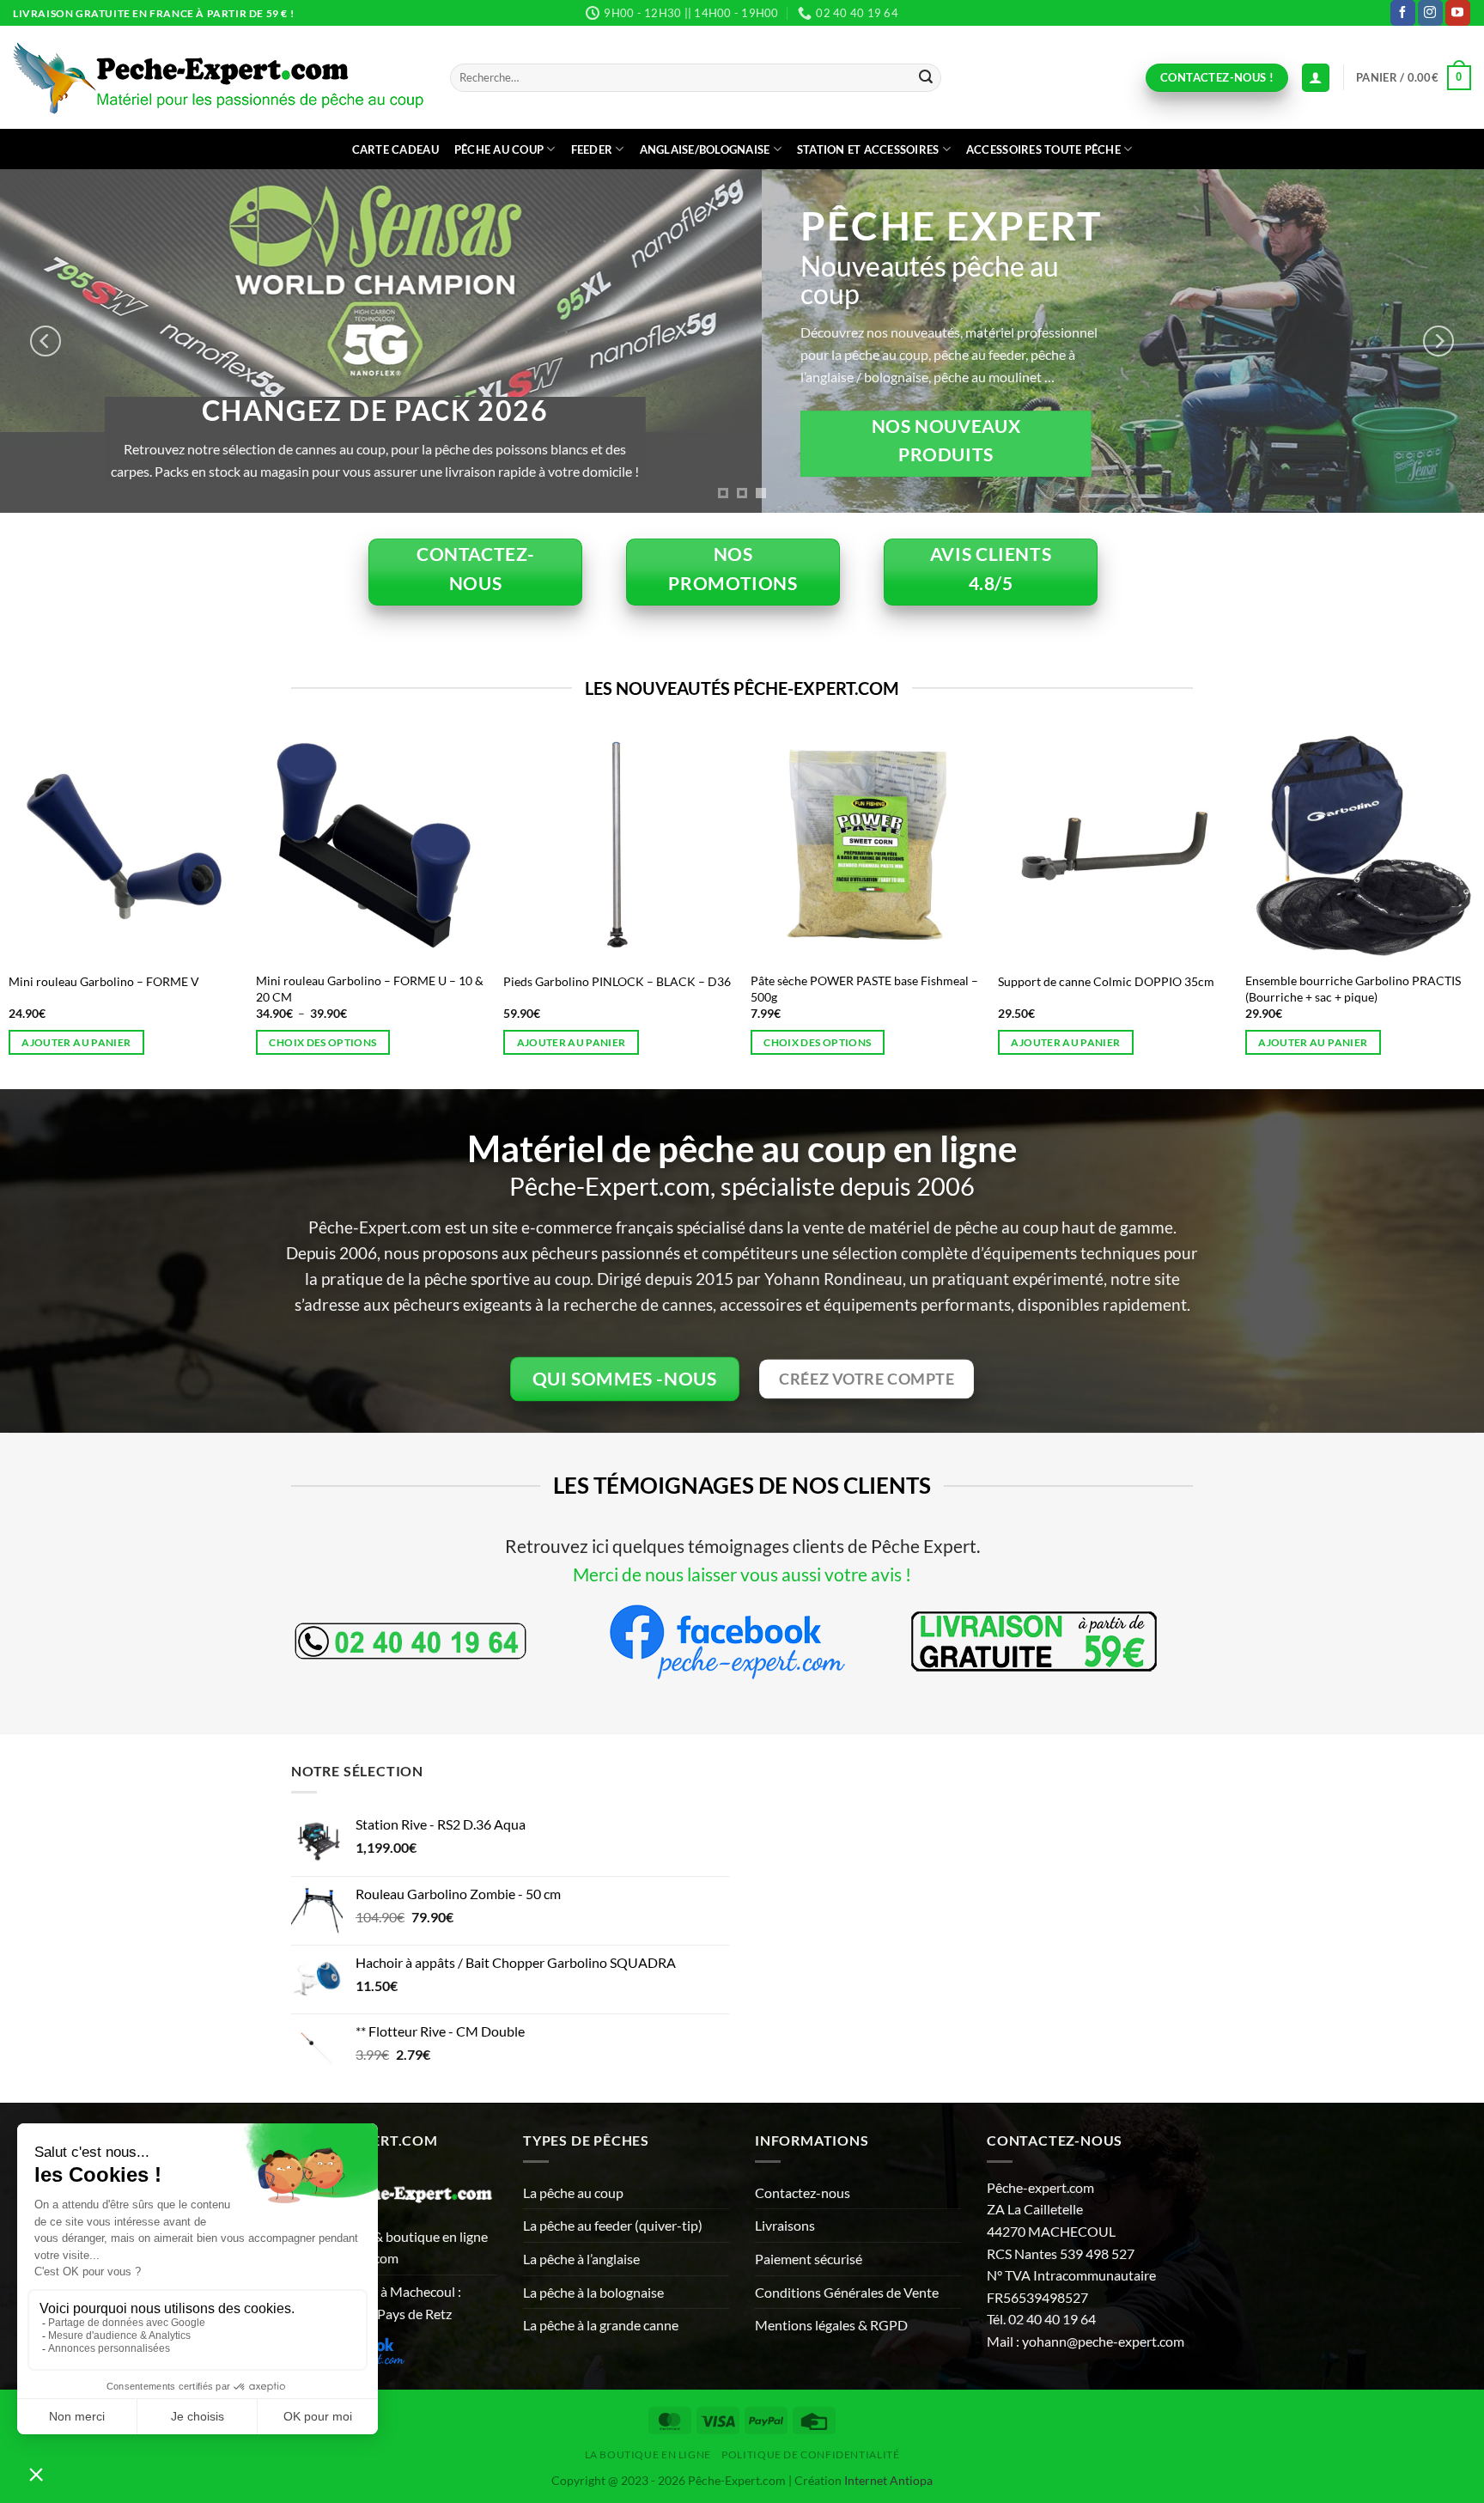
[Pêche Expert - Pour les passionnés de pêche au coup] (219, 78)
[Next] (1438, 341)
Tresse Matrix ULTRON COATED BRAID (391, 981)
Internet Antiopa (888, 2480)
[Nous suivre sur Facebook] (1403, 13)
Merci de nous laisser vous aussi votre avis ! (742, 1574)
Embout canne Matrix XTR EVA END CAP (642, 981)
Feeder (592, 149)
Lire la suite (1322, 1042)
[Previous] (46, 341)
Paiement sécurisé (809, 2259)
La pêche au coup (573, 2192)
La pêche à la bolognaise (593, 2292)
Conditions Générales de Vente (847, 2292)
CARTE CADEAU (395, 149)
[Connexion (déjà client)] (1316, 78)
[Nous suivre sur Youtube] (1458, 13)
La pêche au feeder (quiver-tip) (613, 2225)
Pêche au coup (499, 149)
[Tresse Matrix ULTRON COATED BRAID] (399, 846)
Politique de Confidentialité (810, 2454)
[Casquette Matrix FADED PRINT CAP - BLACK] (152, 846)
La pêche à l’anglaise (581, 2259)
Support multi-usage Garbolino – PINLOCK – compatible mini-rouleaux (1141, 989)
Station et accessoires (868, 149)
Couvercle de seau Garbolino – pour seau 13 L (888, 989)
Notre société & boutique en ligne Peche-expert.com (389, 2247)
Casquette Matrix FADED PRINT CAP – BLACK (142, 989)
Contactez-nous (803, 2192)
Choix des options (351, 1042)
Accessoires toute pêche (1043, 149)
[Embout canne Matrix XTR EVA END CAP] (647, 846)
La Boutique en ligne (648, 2454)
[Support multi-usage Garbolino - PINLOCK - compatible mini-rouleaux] (1141, 846)
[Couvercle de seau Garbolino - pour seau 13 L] (894, 846)
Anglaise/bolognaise (705, 149)
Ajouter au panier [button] (104, 1042)
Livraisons (785, 2225)
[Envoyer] (926, 78)
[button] (1414, 78)
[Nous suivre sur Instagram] (1430, 13)
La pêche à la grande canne (601, 2325)
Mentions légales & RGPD (831, 2325)
